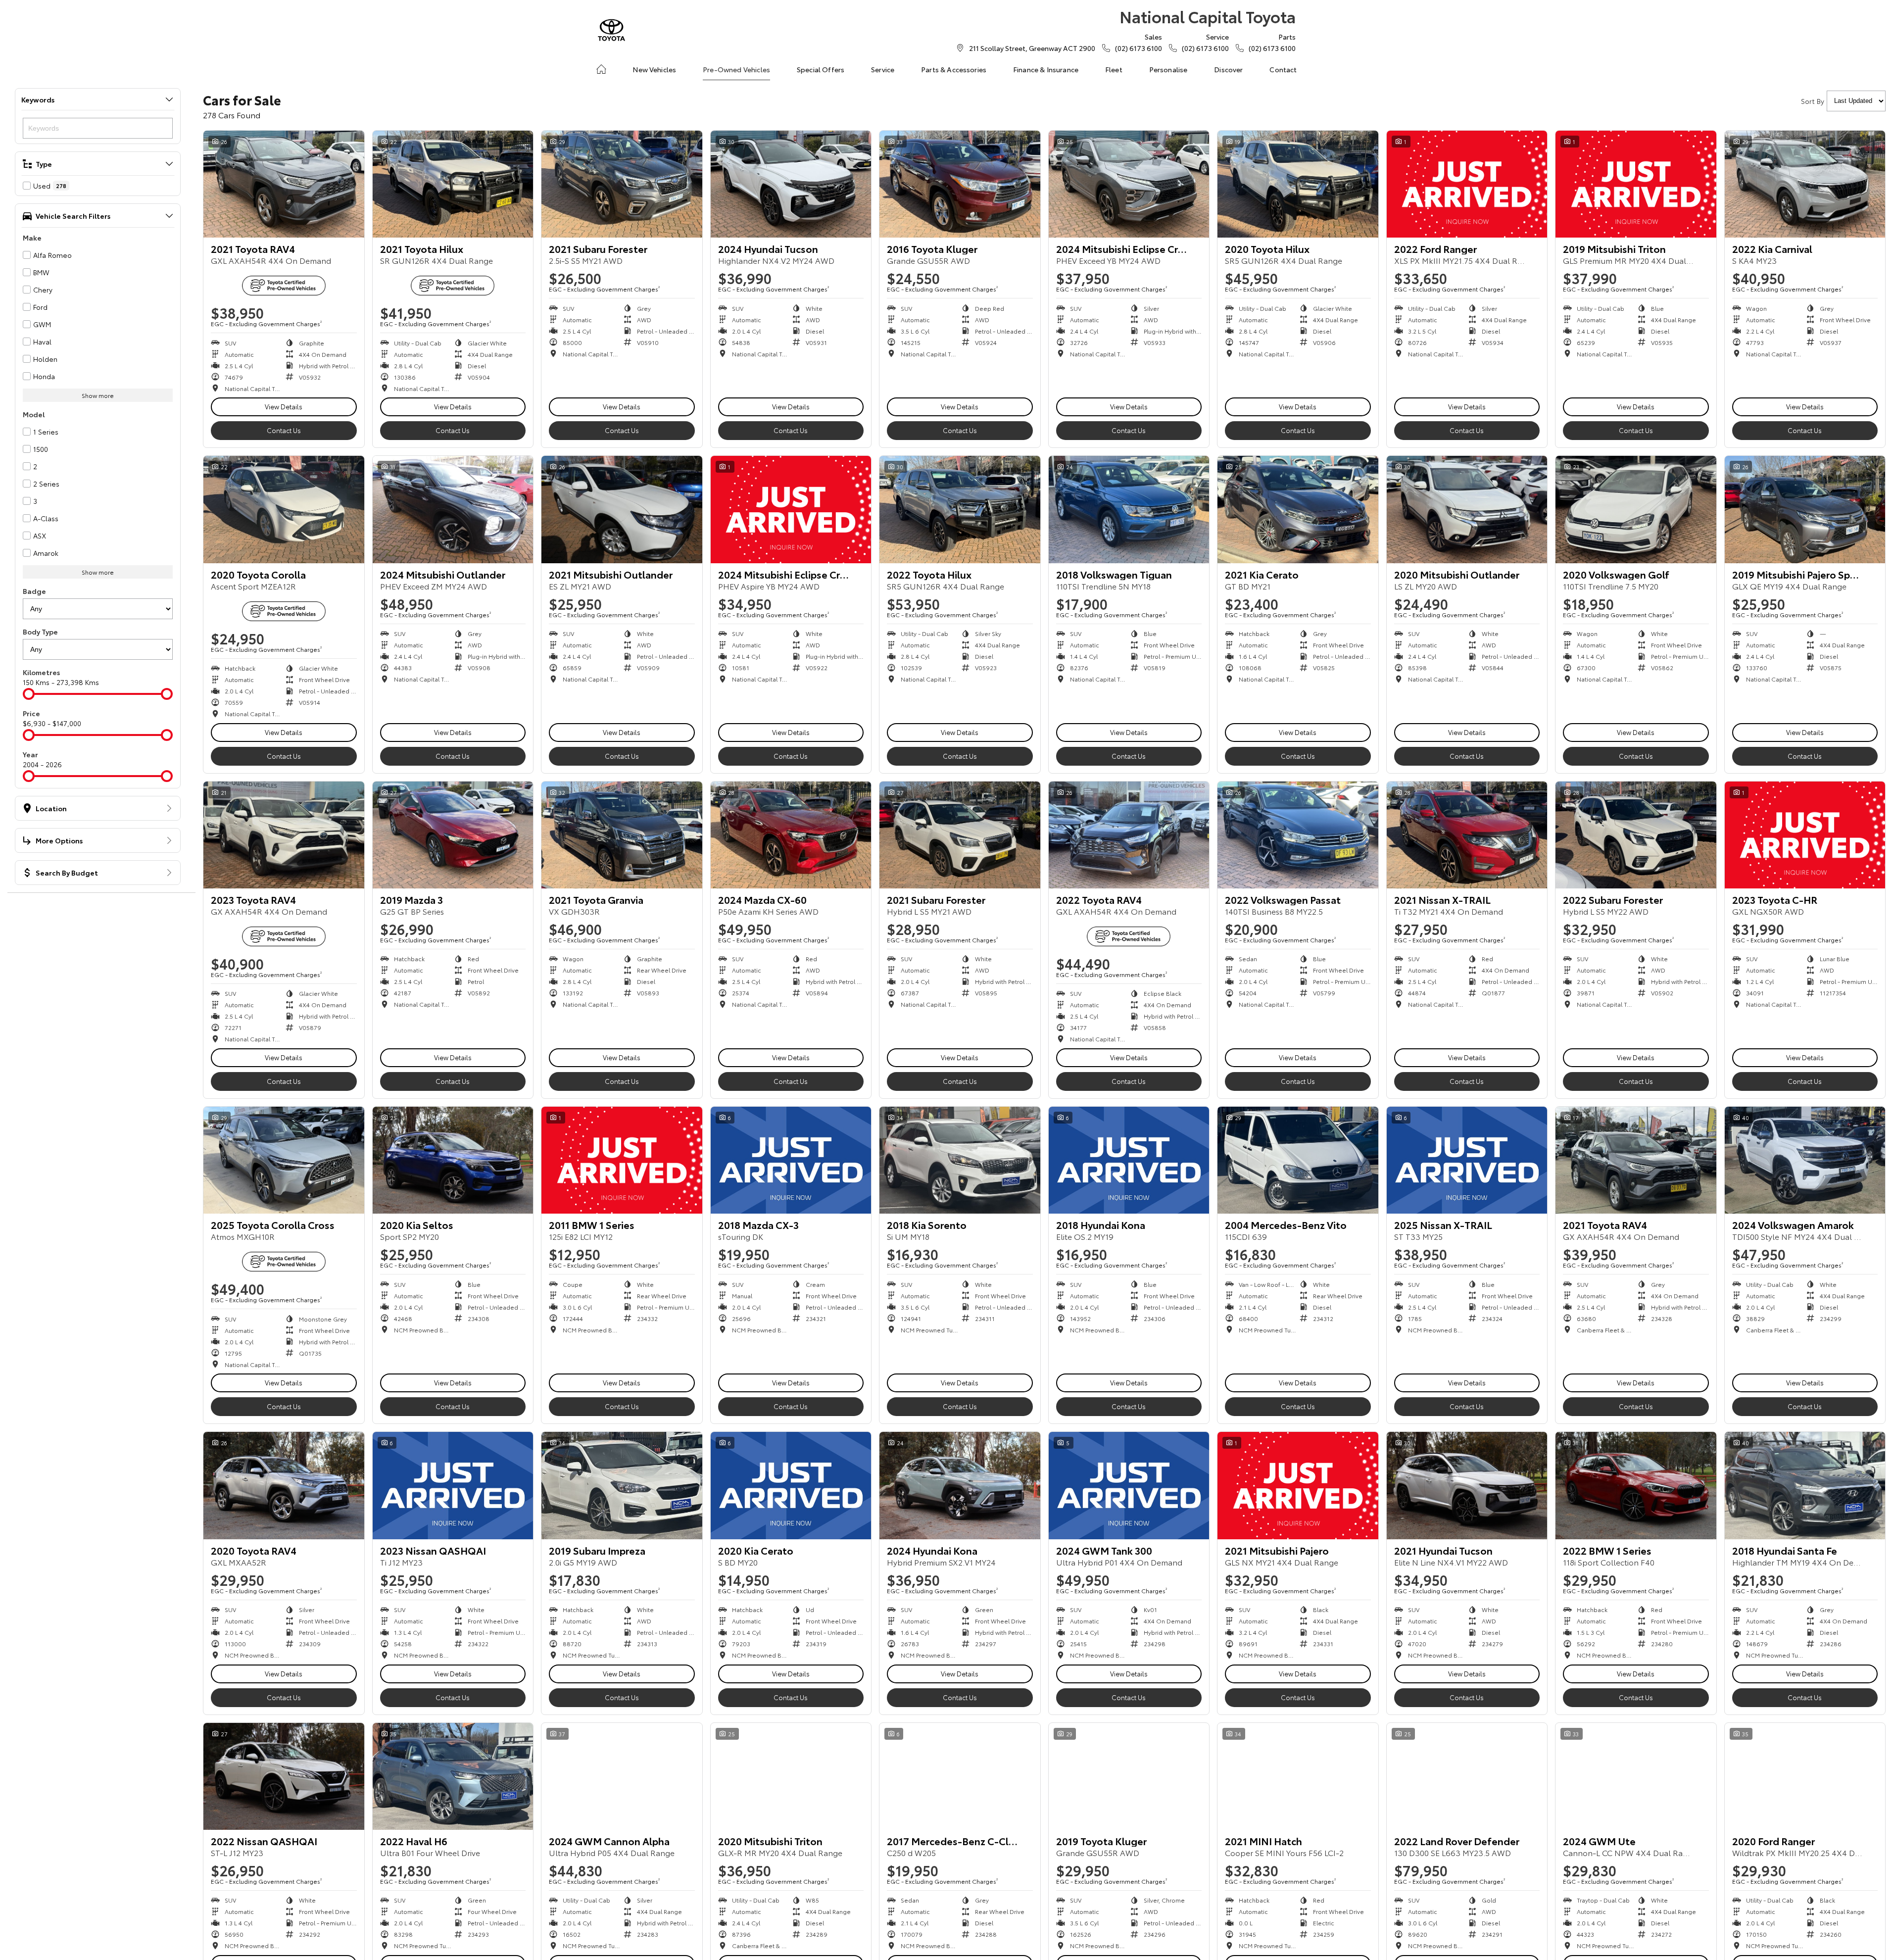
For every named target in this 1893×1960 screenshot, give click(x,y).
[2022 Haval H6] (453, 1776)
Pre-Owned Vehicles (736, 69)
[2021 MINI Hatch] (1298, 1776)
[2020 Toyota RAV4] (284, 1485)
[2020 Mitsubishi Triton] (791, 1776)
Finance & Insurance (1046, 69)
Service (883, 69)
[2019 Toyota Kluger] (1129, 1776)
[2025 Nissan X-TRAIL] (1467, 1160)
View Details (284, 406)
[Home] (601, 69)
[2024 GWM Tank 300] (1129, 1485)
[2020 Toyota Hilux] (1298, 184)
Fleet (1114, 69)
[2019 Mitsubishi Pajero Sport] (1805, 509)
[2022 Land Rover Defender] (1467, 1776)
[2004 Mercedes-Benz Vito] (1298, 1160)
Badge (34, 591)
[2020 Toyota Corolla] (284, 509)
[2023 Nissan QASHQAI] (453, 1485)
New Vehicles (654, 69)
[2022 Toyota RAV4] (1129, 835)
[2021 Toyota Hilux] (453, 184)
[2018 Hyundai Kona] (1129, 1160)
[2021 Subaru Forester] (622, 184)
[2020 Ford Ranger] (1805, 1776)
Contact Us (284, 430)
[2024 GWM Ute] (1636, 1776)
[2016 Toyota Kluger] (960, 184)
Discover (1228, 69)
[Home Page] (611, 30)
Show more (98, 395)
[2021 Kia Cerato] (1298, 509)
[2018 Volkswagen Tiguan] (1129, 509)
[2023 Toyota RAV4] (284, 835)
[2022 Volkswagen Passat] (1298, 835)
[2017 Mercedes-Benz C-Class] (960, 1776)
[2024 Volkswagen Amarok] (1805, 1160)
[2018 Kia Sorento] (960, 1160)
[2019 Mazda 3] (453, 835)
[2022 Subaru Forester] (1636, 835)
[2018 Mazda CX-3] (791, 1160)
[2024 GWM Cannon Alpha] (622, 1776)
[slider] (29, 694)
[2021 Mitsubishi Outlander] (622, 509)
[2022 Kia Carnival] (1805, 184)
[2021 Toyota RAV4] (284, 184)
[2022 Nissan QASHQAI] (284, 1776)
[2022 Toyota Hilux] (960, 509)
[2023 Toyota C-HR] (1805, 835)
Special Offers (821, 69)
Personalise (1168, 69)
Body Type (40, 632)
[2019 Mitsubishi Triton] (1636, 184)
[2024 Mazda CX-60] (791, 835)
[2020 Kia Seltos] (453, 1160)
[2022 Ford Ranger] (1467, 184)
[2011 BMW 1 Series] (622, 1160)
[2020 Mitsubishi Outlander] (1467, 509)
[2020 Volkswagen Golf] (1636, 509)
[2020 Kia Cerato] (791, 1485)
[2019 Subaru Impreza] (622, 1485)
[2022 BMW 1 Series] (1636, 1485)
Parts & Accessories (954, 69)
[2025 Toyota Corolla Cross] (284, 1160)
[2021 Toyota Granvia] (622, 835)
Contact (1283, 69)
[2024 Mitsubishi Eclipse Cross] (1129, 184)
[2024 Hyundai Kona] (960, 1485)
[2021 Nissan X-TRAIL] (1467, 835)
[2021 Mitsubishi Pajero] (1298, 1485)
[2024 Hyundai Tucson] (791, 184)
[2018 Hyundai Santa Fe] (1805, 1485)
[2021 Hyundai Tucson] (1467, 1485)
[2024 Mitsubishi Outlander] (453, 509)
